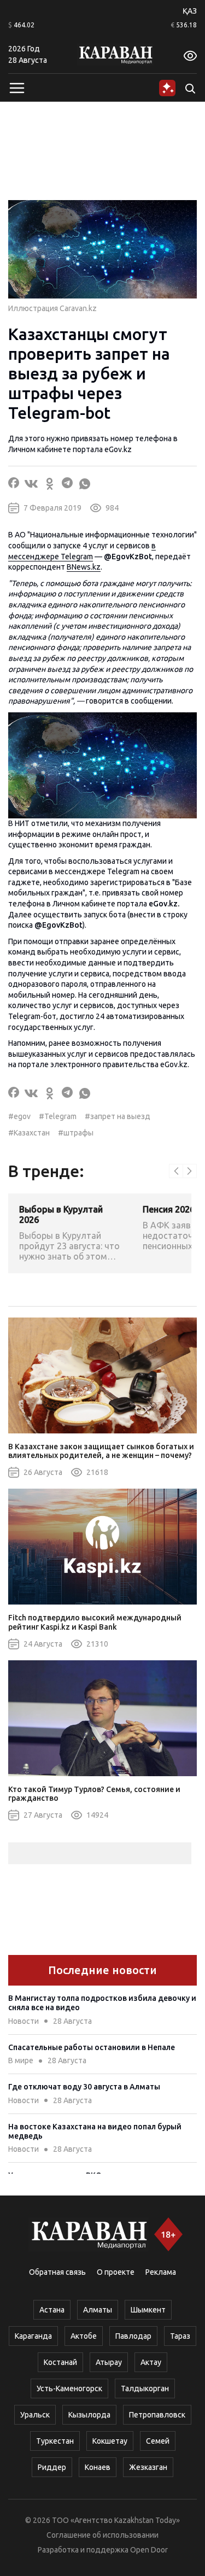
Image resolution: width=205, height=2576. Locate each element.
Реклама (161, 2272)
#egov (19, 1116)
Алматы (98, 2310)
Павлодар (133, 2336)
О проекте (116, 2272)
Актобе (84, 2336)
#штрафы (76, 1133)
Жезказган (148, 2467)
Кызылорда (89, 2415)
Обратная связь (57, 2272)
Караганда (33, 2336)
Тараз (180, 2336)
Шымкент (148, 2310)
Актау (151, 2362)
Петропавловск (157, 2415)
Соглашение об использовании (102, 2535)
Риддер (52, 2467)
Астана (52, 2310)
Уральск (35, 2415)
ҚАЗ (190, 11)
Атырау (109, 2362)
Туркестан (55, 2441)
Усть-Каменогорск (69, 2388)
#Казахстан (29, 1133)
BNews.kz (84, 567)
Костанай (60, 2362)
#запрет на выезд (118, 1116)
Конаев (98, 2467)
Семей (158, 2441)
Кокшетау (110, 2441)
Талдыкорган (145, 2388)
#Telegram (58, 1116)
